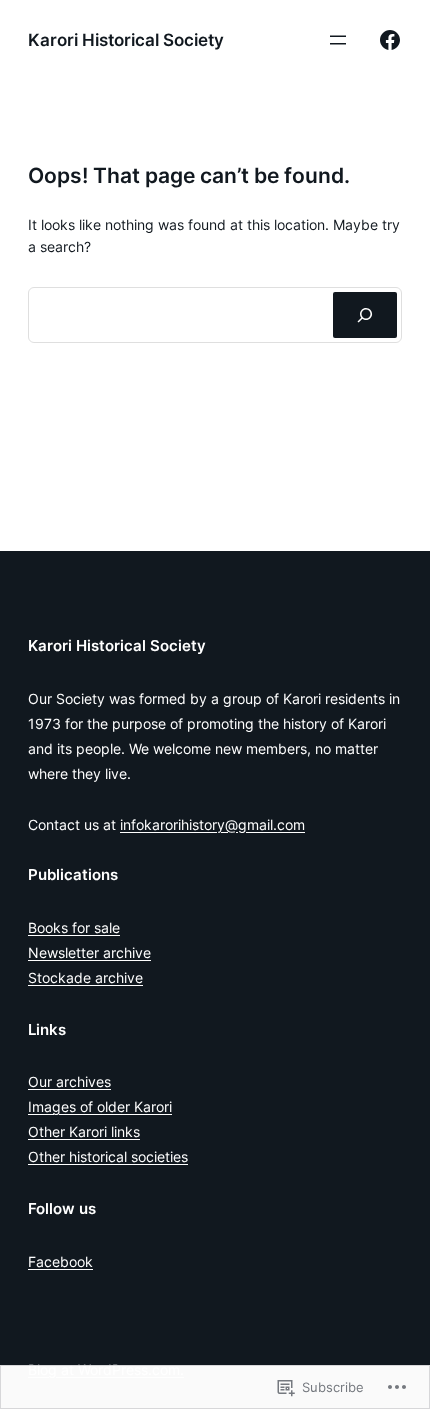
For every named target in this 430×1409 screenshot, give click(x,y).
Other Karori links (84, 1131)
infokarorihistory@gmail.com (212, 825)
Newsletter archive (89, 952)
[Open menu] (338, 40)
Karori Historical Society (126, 40)
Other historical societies (108, 1156)
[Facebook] (390, 40)
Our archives (69, 1081)
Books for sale (74, 927)
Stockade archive (85, 977)
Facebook (60, 1261)
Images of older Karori (100, 1106)
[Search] (365, 315)
